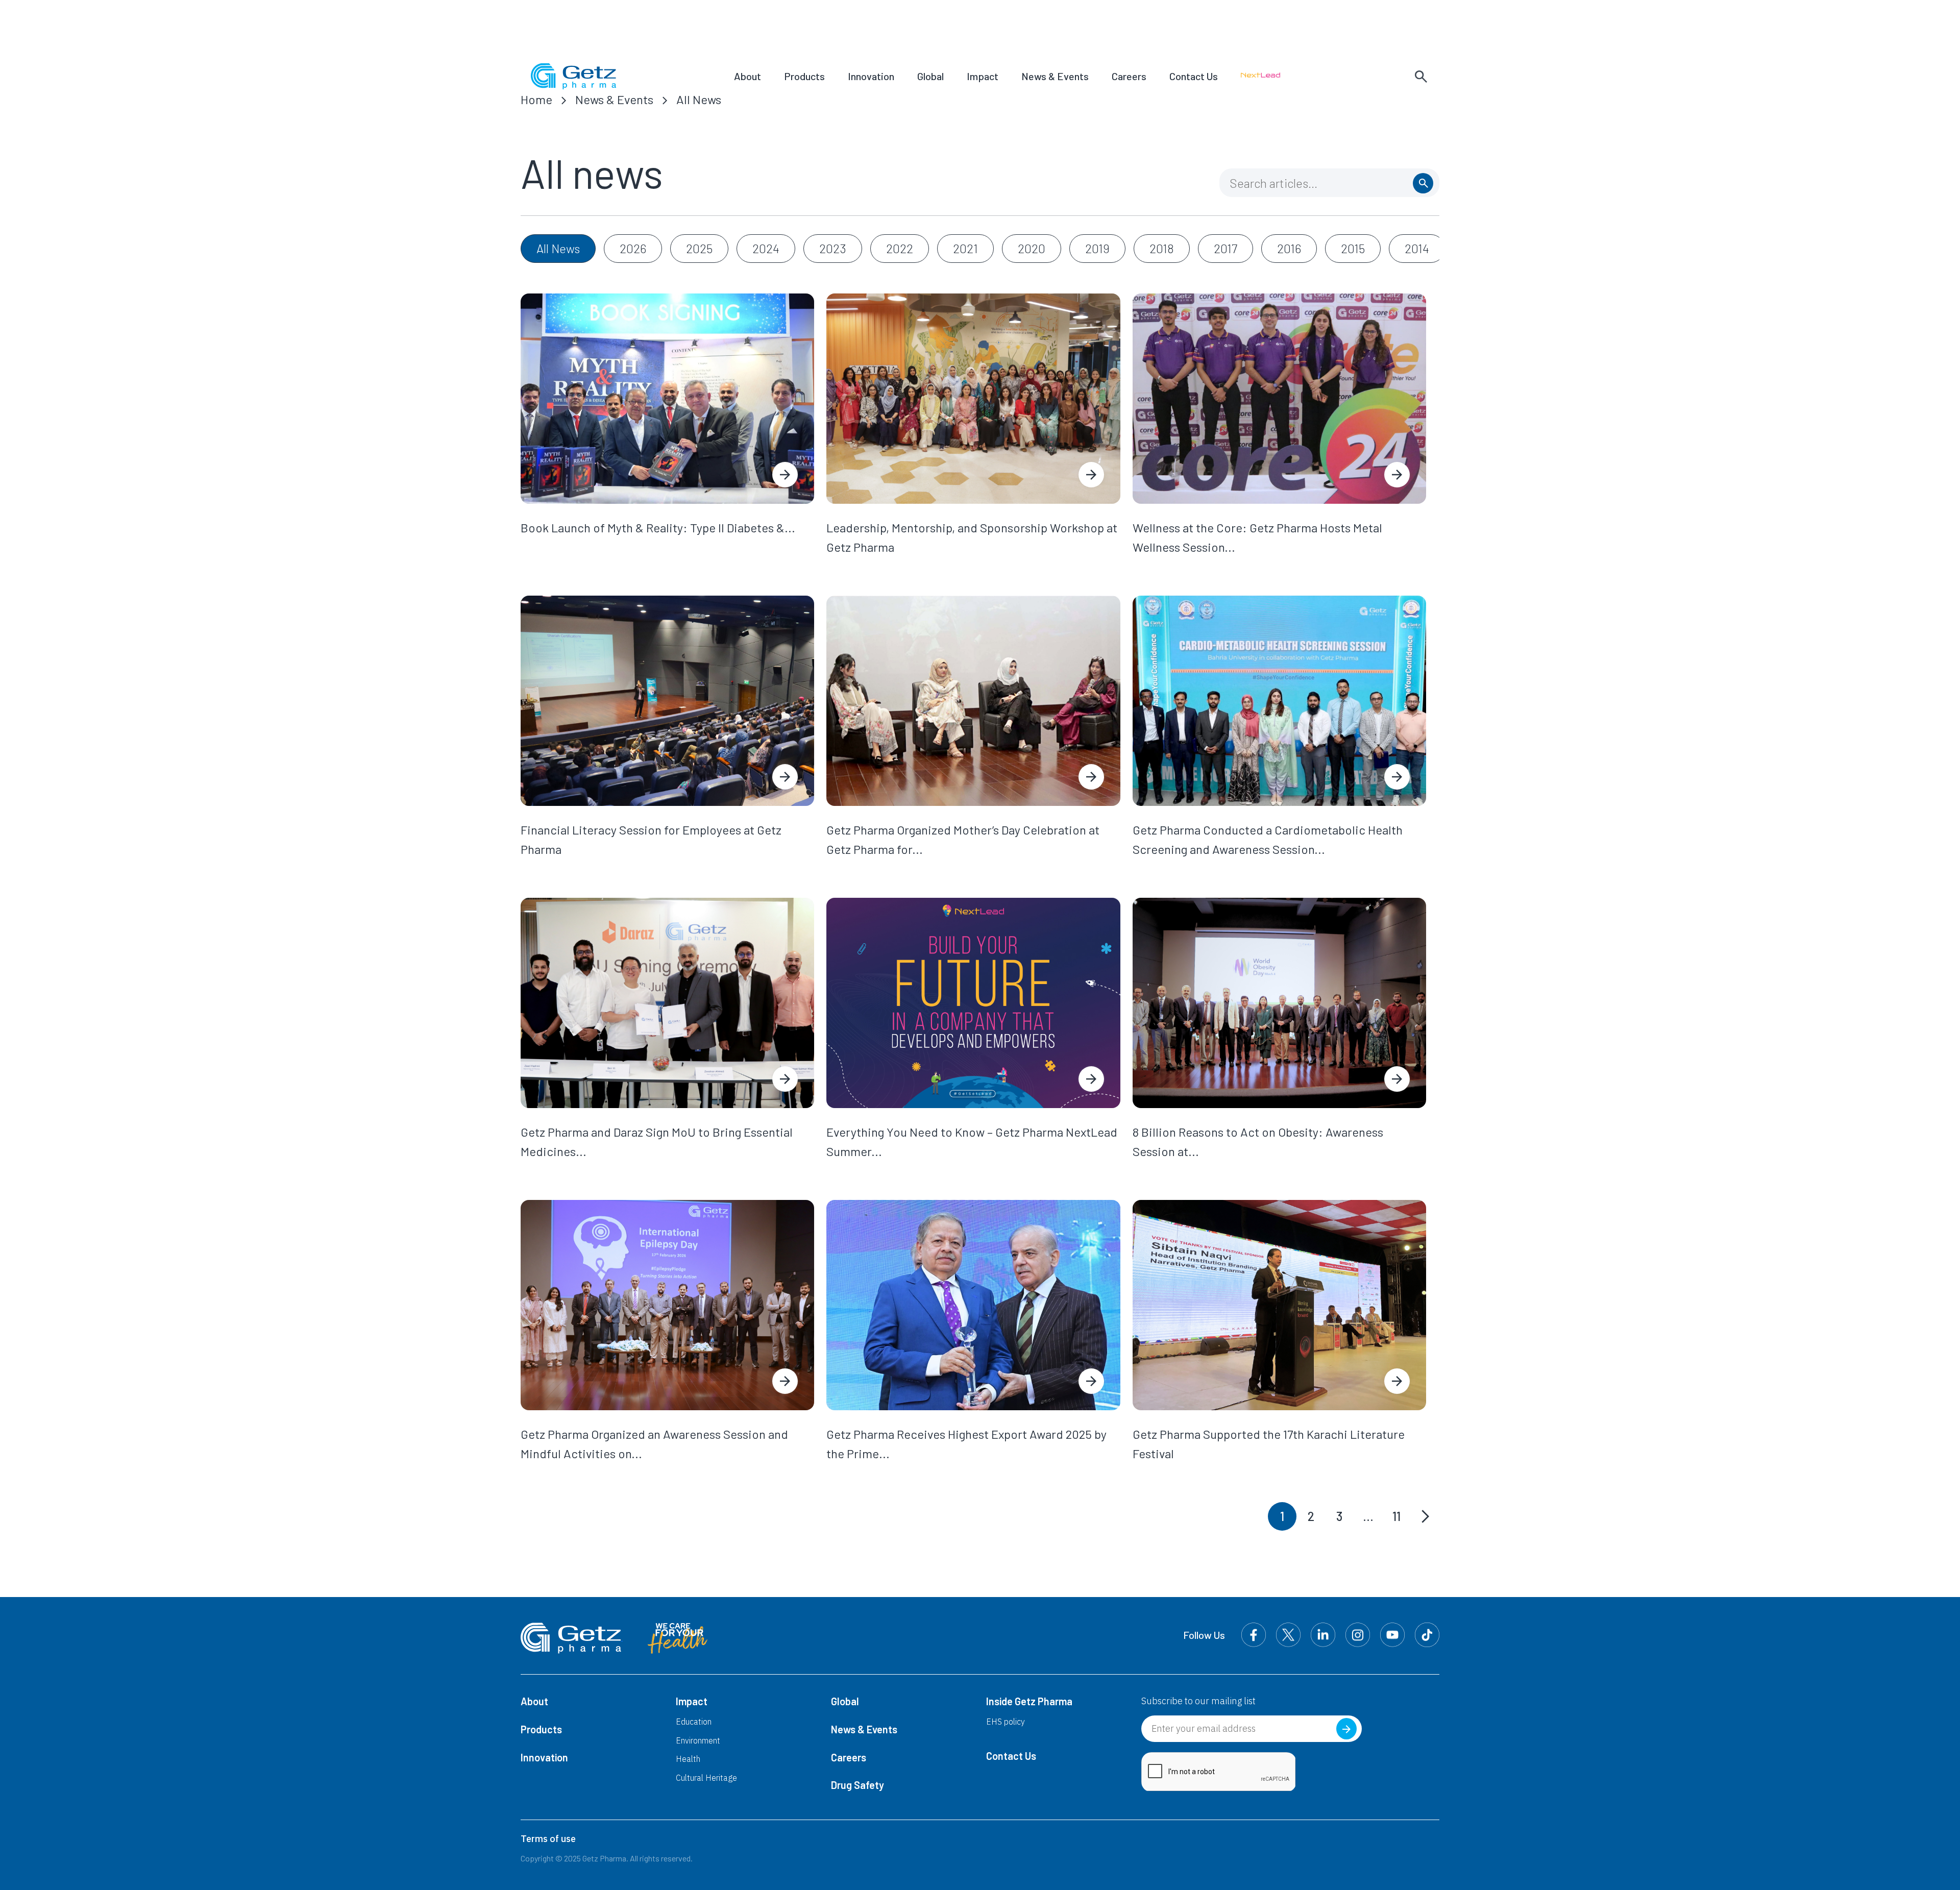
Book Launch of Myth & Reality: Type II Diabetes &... (658, 527)
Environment (698, 1740)
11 (1396, 1516)
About (748, 76)
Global (930, 76)
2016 (1289, 248)
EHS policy (1006, 1722)
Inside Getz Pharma (1029, 1701)
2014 (1417, 248)
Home (536, 99)
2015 (1353, 248)
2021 (965, 248)
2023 (833, 248)
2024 (766, 248)
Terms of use (548, 1839)
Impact (983, 76)
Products (804, 76)
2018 (1162, 248)
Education (694, 1722)
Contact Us (1194, 76)
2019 (1097, 248)
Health (688, 1759)
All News (699, 99)
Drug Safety (857, 1785)
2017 (1226, 248)
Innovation (871, 76)
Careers (1129, 76)
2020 (1032, 248)
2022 (900, 248)
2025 (699, 248)
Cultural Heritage (706, 1778)
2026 (633, 248)
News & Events (1055, 76)
